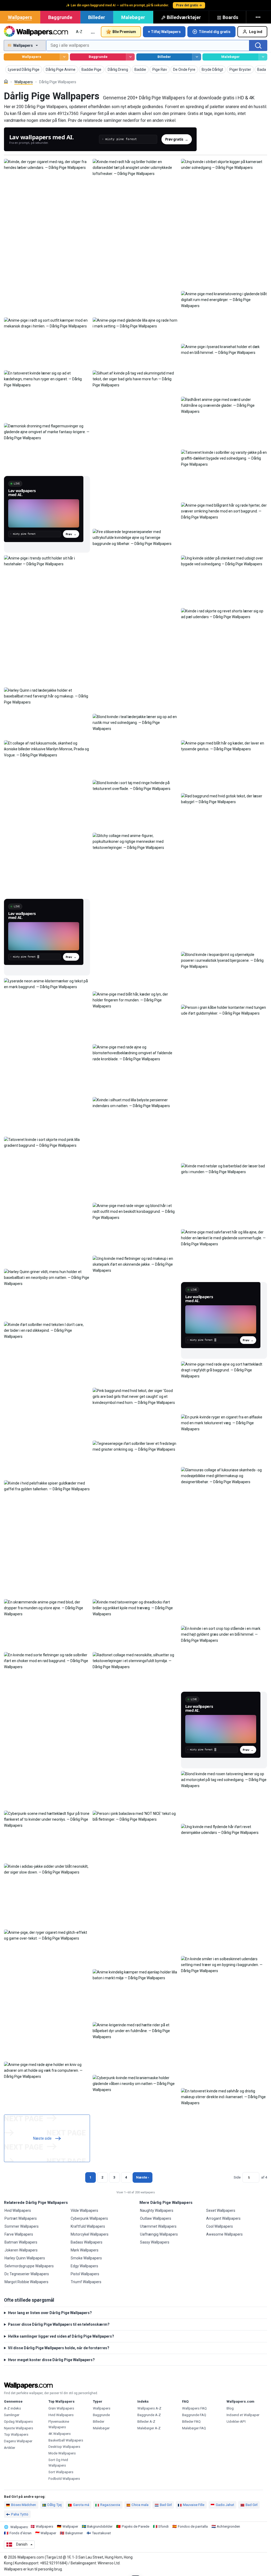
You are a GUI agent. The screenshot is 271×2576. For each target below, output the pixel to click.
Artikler (10, 2448)
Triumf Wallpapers (86, 2282)
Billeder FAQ (191, 2422)
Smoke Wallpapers (86, 2258)
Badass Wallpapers (87, 2242)
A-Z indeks (12, 2408)
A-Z (79, 32)
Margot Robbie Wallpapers (26, 2282)
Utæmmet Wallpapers (158, 2226)
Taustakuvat (101, 2533)
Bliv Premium (124, 32)
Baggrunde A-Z (149, 2415)
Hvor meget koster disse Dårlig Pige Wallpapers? (51, 2360)
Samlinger (12, 2415)
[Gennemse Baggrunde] (130, 57)
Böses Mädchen (24, 2505)
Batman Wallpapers (21, 2242)
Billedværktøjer (184, 17)
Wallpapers (20, 17)
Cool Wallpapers (220, 2226)
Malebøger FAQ (194, 2428)
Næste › (143, 2177)
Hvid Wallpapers (18, 2210)
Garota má (81, 2505)
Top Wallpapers (16, 2434)
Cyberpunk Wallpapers (89, 2218)
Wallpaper (70, 2526)
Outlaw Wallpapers (156, 2218)
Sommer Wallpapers (22, 2226)
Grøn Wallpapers (61, 2408)
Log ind (256, 32)
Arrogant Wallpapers (223, 2218)
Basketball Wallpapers (66, 2440)
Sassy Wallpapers (155, 2242)
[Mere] (259, 17)
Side (237, 2177)
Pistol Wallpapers (85, 2274)
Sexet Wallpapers (221, 2210)
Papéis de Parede (135, 2526)
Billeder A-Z (146, 2422)
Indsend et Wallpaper (243, 2415)
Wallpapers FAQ (194, 2408)
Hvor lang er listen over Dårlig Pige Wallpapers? (50, 2313)
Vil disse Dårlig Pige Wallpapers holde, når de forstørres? (59, 2348)
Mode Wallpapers (62, 2453)
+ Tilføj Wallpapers (164, 32)
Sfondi (163, 2526)
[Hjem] (6, 82)
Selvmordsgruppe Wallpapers (29, 2266)
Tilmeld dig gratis (215, 32)
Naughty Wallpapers (157, 2210)
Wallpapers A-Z (149, 2408)
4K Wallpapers (60, 2434)
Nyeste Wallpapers (19, 2428)
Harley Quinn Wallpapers (25, 2258)
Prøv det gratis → (189, 5)
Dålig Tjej (55, 2505)
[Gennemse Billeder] (197, 57)
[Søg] (258, 45)
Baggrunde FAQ (194, 2415)
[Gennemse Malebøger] (263, 57)
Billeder (97, 17)
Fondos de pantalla (193, 2526)
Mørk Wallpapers (85, 2250)
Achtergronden (228, 2526)
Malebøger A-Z (149, 2428)
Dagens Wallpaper (18, 2441)
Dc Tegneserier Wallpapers (27, 2274)
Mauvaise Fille (194, 2505)
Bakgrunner (74, 2533)
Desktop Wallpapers (64, 2447)
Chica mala (140, 2505)
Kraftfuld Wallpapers (88, 2226)
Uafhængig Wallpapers (159, 2234)
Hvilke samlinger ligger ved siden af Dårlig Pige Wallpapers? (61, 2336)
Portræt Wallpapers (21, 2218)
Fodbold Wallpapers (64, 2479)
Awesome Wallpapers (224, 2234)
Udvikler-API (236, 2422)
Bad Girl (166, 2505)
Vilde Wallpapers (84, 2210)
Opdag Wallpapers (18, 2422)
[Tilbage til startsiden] (36, 32)
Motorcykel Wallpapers (90, 2234)
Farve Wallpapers (19, 2234)
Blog (230, 2408)
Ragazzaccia (110, 2505)
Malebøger (133, 17)
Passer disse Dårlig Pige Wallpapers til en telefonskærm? (59, 2324)
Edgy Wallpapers (84, 2266)
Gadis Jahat (225, 2505)
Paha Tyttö (20, 2514)
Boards (230, 17)
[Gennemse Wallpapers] (64, 57)
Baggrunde (60, 17)
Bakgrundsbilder (100, 2526)
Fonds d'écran (21, 2533)
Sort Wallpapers (61, 2472)
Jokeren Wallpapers (21, 2250)
